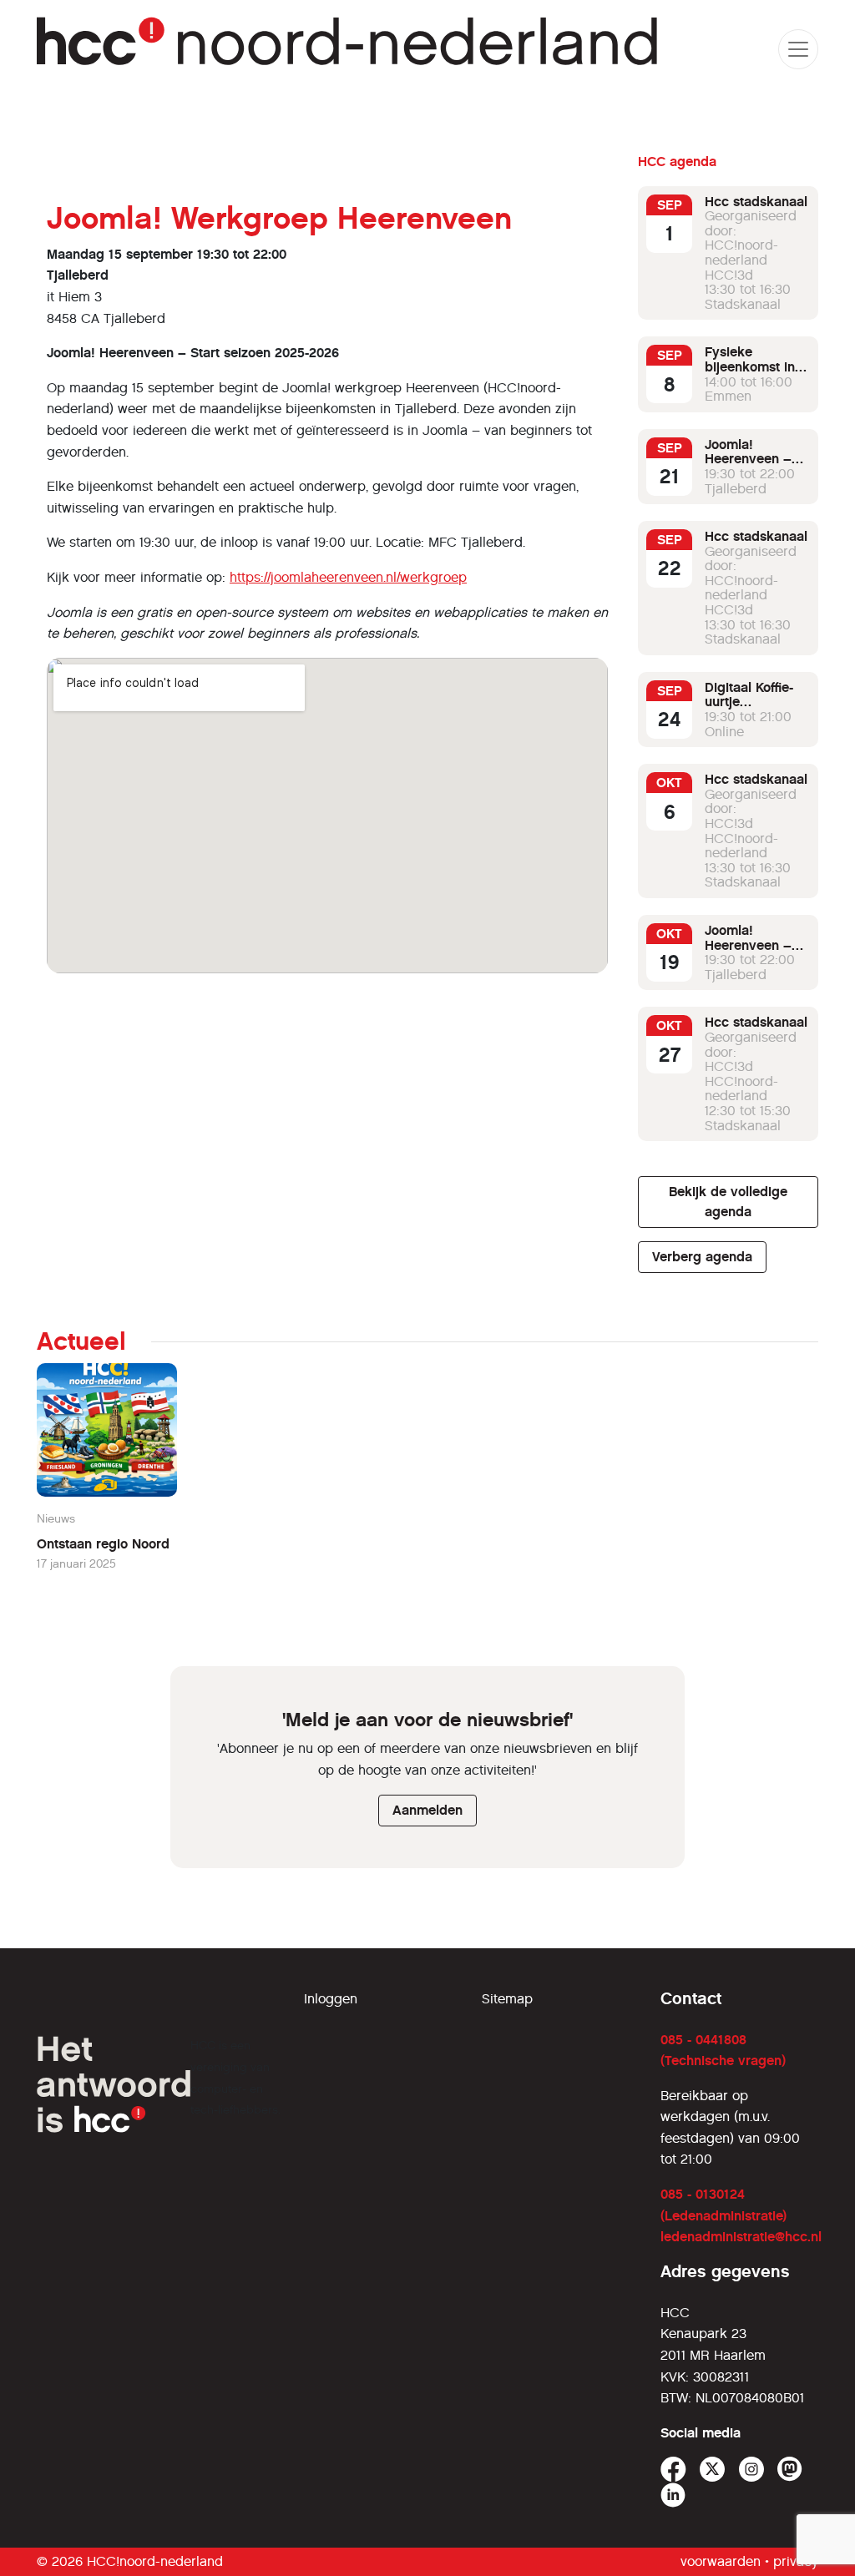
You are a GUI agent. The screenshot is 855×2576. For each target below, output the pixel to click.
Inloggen (331, 1999)
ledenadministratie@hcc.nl (741, 2237)
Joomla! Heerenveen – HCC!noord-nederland (748, 467)
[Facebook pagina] (673, 2470)
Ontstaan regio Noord (103, 1544)
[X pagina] (713, 2470)
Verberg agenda (702, 1257)
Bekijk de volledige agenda (728, 1202)
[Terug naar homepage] (349, 49)
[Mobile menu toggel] (798, 49)
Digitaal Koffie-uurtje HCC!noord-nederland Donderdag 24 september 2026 (755, 724)
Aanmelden (427, 1810)
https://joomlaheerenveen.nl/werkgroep (348, 577)
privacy (796, 2561)
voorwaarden (721, 2561)
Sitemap (507, 1999)
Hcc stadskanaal (756, 202)
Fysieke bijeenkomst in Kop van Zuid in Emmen (753, 374)
